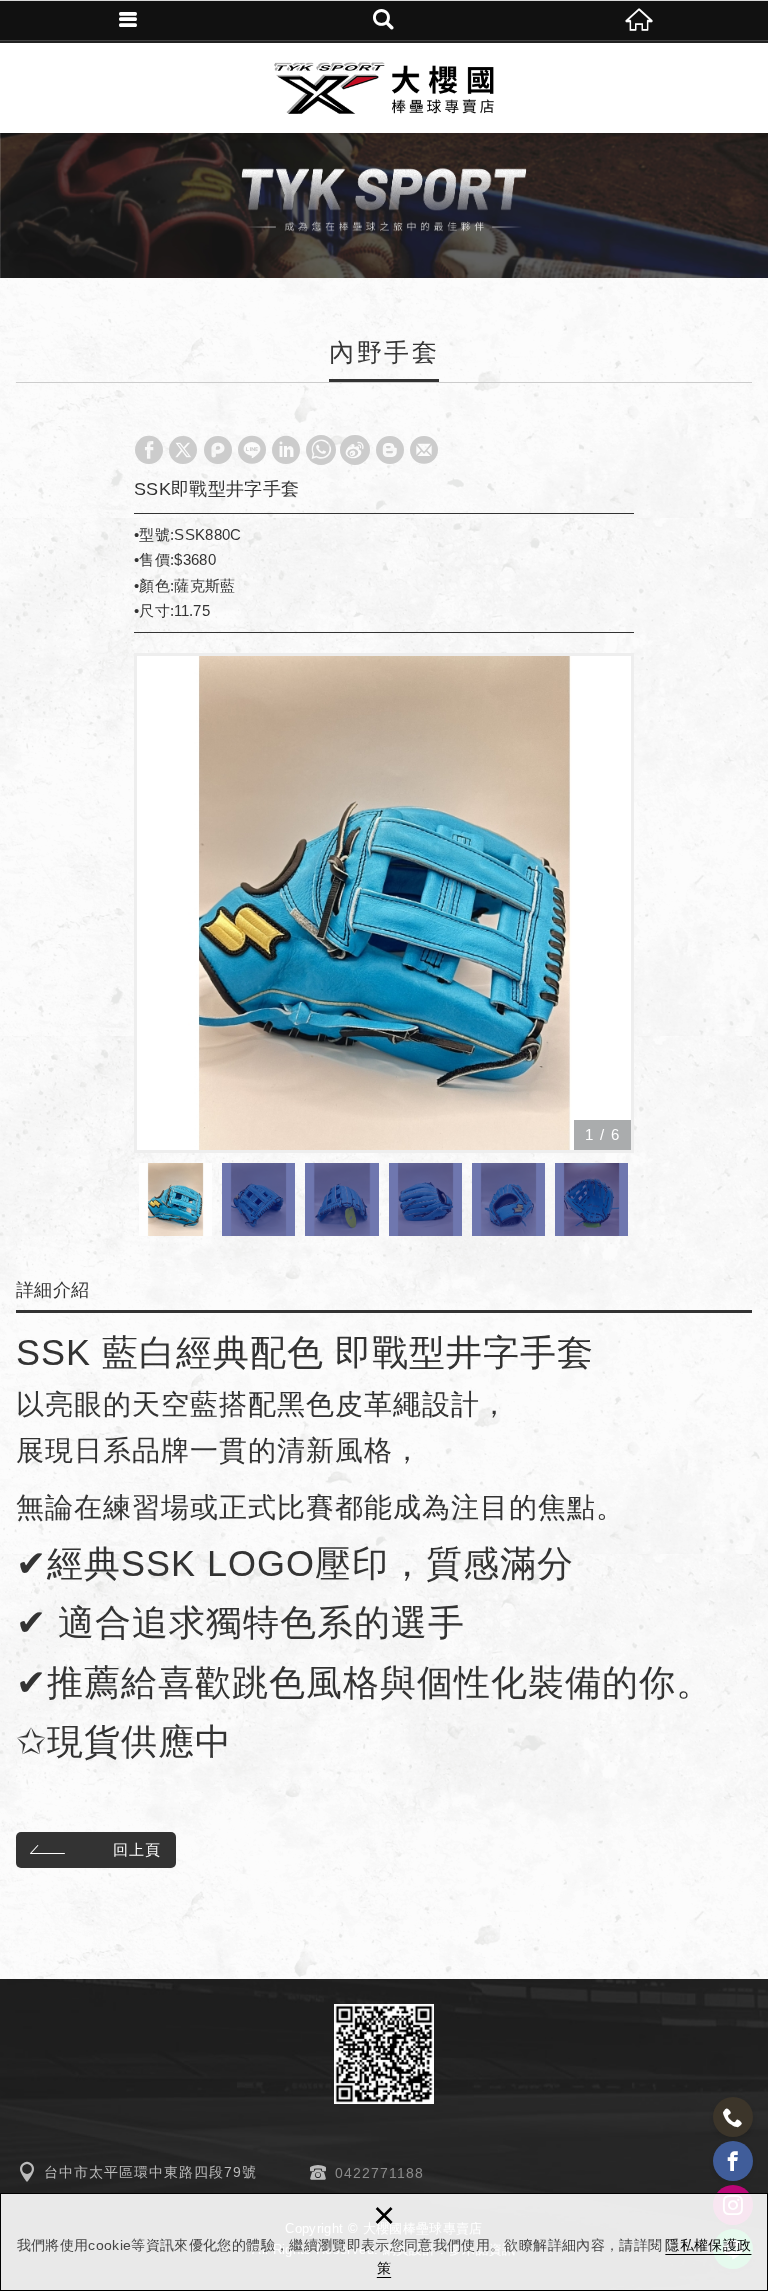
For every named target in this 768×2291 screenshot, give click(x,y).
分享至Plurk (218, 450)
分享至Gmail (424, 450)
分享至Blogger (390, 450)
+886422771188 (733, 2117)
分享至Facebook (149, 450)
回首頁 (640, 20)
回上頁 (137, 1849)
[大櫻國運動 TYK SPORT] (384, 88)
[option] (384, 903)
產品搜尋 (384, 20)
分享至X (183, 450)
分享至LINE (252, 450)
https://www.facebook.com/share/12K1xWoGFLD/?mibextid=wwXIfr (733, 2161)
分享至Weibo (355, 450)
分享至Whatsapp (321, 450)
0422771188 (379, 2173)
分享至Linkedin (286, 450)
